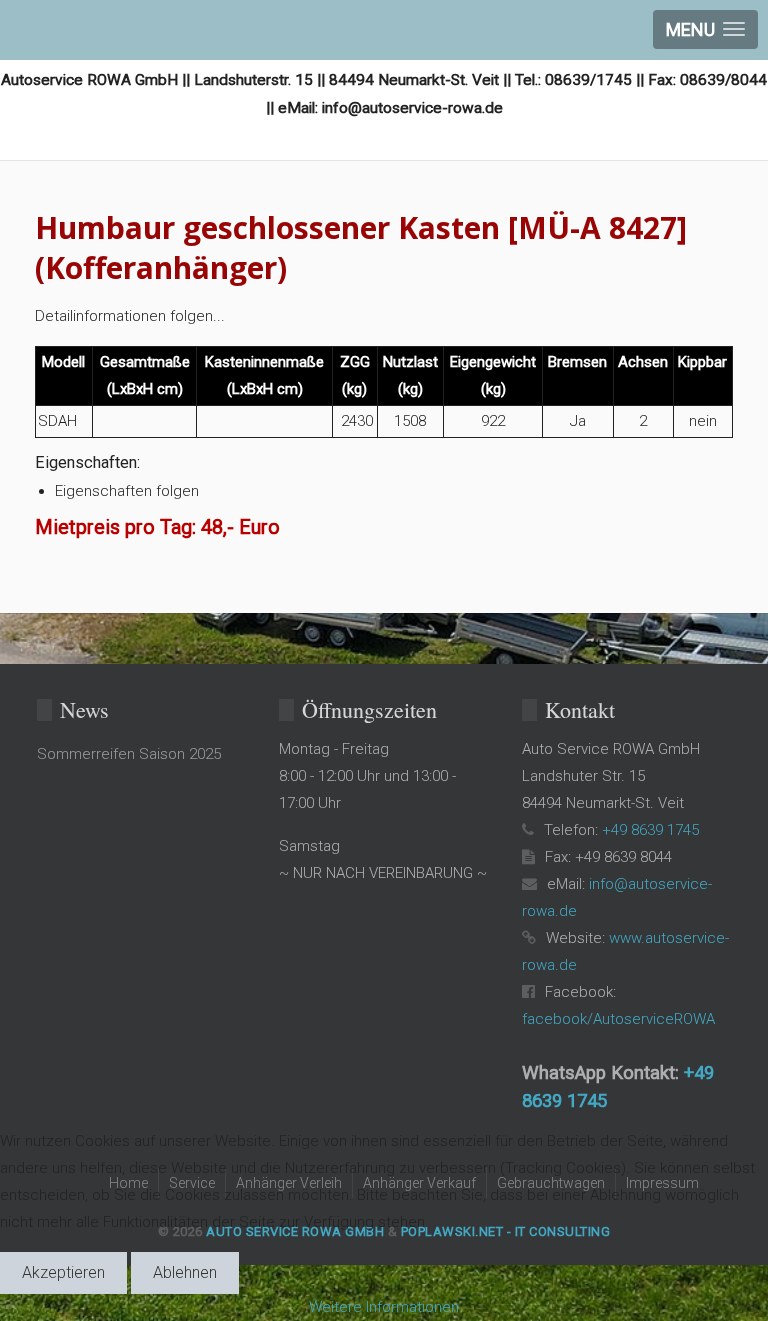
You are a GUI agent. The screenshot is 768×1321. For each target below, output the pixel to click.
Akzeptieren (63, 1272)
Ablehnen (185, 1272)
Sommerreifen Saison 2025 (129, 754)
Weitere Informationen (384, 1307)
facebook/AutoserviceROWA (618, 1019)
